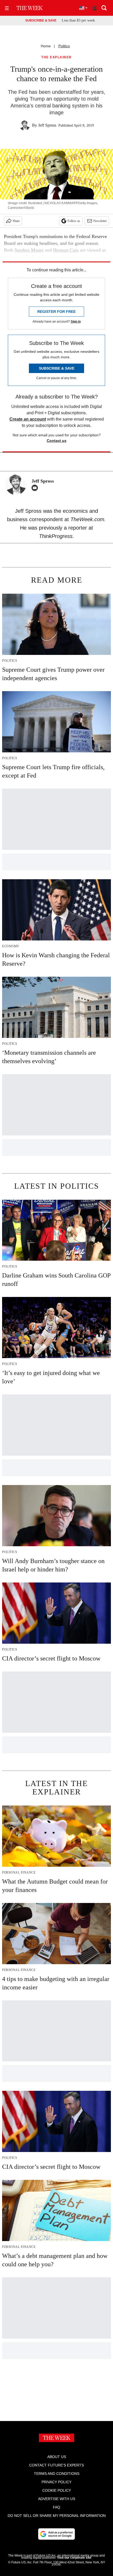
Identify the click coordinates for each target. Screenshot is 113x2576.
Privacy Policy (56, 2482)
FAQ (56, 2507)
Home (46, 46)
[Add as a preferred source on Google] (56, 2534)
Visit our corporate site (74, 2558)
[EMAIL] (36, 488)
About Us (57, 2457)
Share (16, 221)
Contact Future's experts (56, 2465)
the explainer (56, 57)
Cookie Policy (57, 2490)
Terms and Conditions (57, 2474)
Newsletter (100, 221)
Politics (64, 46)
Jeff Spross (47, 125)
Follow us (74, 221)
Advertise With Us (57, 2499)
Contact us (57, 441)
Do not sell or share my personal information (57, 2516)
